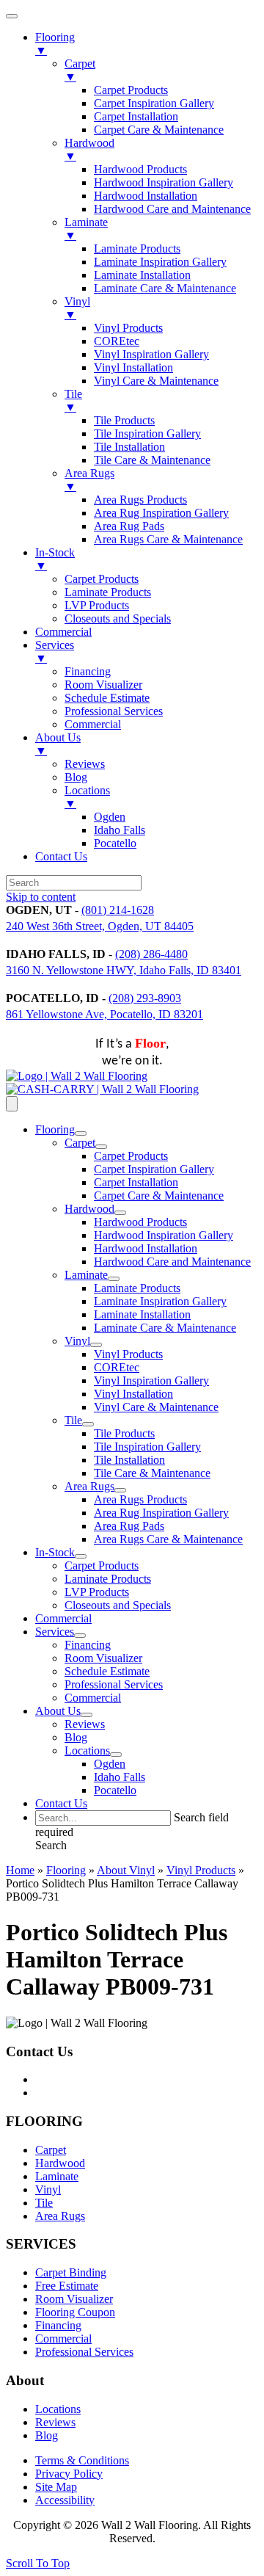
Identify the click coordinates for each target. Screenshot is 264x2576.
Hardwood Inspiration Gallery (164, 1235)
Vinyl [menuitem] (77, 308)
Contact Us (61, 1803)
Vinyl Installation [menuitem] (133, 367)
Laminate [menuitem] (86, 229)
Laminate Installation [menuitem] (142, 275)
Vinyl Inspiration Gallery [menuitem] (151, 354)
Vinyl (77, 1341)
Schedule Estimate (107, 1671)
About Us (58, 1711)
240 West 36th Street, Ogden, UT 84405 (100, 926)
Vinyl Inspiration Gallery (151, 1380)
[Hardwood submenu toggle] (120, 1213)
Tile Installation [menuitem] (129, 447)
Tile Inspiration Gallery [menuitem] (147, 433)
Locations (87, 1750)
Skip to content (41, 897)
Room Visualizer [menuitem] (103, 685)
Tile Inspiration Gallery (147, 1447)
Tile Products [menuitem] (124, 420)
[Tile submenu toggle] (88, 1424)
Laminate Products (137, 1288)
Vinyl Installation (133, 1394)
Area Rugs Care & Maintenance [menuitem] (168, 539)
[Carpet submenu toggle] (101, 1147)
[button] (51, 1845)
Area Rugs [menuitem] (89, 480)
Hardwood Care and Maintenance (172, 1262)
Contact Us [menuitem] (61, 856)
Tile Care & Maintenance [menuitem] (152, 460)
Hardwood (89, 1209)
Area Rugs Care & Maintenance (168, 1539)
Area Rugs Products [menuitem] (140, 500)
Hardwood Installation (146, 1248)
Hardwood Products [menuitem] (140, 169)
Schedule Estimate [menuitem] (107, 698)
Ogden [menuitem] (110, 817)
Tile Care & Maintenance (152, 1473)
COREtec (117, 1367)
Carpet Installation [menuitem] (136, 116)
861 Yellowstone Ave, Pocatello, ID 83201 (104, 1014)
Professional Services (114, 1684)
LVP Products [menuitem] (97, 605)
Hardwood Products (140, 1222)
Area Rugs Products (140, 1499)
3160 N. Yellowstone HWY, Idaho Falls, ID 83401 (124, 970)
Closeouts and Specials (118, 1605)
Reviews (85, 1724)
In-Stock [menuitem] (55, 559)
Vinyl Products (128, 1354)
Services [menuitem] (55, 652)
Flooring (55, 1129)
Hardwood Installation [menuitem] (146, 196)
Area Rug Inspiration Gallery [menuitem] (161, 513)
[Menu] (12, 1104)
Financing (88, 1645)
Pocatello (115, 1790)
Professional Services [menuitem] (114, 711)
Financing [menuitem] (88, 671)
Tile (73, 1420)
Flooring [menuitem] (55, 44)
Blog (76, 1737)
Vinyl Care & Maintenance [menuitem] (156, 381)
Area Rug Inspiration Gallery (161, 1513)
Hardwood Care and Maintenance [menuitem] (172, 209)
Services (55, 1632)
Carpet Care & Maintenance (159, 1196)
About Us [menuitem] (58, 744)
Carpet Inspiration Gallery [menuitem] (154, 103)
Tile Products (124, 1433)
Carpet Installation (136, 1182)
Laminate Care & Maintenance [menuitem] (165, 288)
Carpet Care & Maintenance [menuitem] (159, 130)
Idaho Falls (120, 1777)
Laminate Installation (142, 1314)
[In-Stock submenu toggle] (81, 1556)
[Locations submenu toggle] (116, 1755)
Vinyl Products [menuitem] (128, 328)
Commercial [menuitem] (63, 632)
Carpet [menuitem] (80, 70)
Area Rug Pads (129, 1526)
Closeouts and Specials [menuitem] (118, 618)
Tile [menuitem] (73, 400)
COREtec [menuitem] (117, 341)
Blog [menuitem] (76, 777)
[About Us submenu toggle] (87, 1715)
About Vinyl (126, 1870)
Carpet (80, 1143)
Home (20, 1870)
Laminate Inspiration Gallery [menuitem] (160, 262)
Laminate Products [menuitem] (137, 248)
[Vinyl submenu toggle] (96, 1345)
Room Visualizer (103, 1658)
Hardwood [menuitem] (89, 149)
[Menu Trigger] (12, 16)
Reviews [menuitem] (85, 764)
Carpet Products (131, 1156)
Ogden (110, 1764)
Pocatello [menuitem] (115, 843)
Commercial (63, 1618)
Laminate (86, 1275)
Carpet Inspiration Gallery (154, 1169)
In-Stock (55, 1552)
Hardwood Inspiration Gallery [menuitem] (164, 182)
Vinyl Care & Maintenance (156, 1407)
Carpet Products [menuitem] (131, 90)
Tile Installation (129, 1460)
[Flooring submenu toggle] (81, 1133)
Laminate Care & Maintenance (165, 1328)
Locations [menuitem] (87, 797)
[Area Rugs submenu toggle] (120, 1490)
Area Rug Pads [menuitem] (129, 526)
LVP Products (97, 1592)
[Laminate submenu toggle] (114, 1279)
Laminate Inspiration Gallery (160, 1301)
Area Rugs (89, 1486)
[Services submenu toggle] (80, 1636)
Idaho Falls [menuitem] (120, 830)
